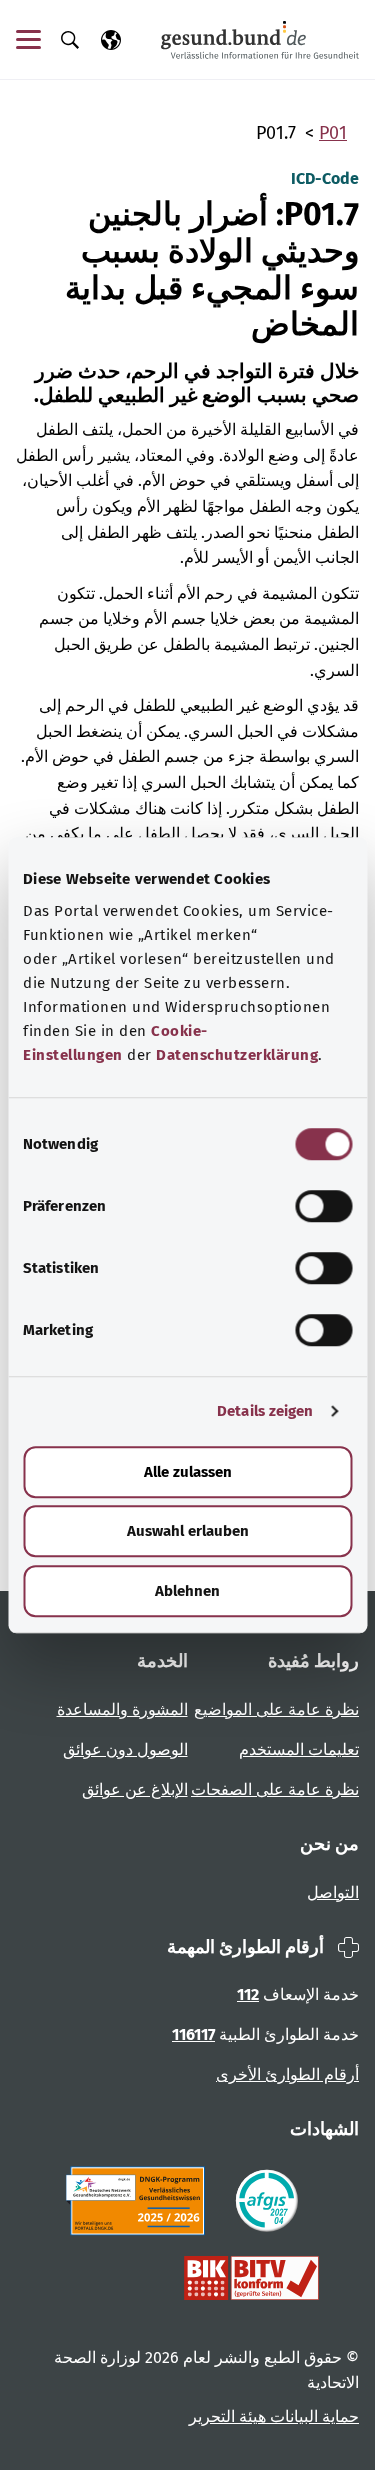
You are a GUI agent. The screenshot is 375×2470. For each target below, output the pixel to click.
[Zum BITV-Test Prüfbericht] (251, 2278)
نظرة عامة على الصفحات (275, 1789)
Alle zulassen (188, 1472)
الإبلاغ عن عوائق (135, 1789)
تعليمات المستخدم (299, 1749)
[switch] (323, 1206)
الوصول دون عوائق (125, 1749)
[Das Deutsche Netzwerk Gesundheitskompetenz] (139, 2201)
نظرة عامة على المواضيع (276, 1709)
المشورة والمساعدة (122, 1709)
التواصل (333, 1892)
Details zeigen (265, 1411)
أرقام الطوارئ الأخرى (287, 2074)
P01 (333, 133)
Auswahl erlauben (188, 1531)
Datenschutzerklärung (237, 1055)
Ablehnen (187, 1591)
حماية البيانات (312, 2416)
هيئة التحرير (227, 2416)
